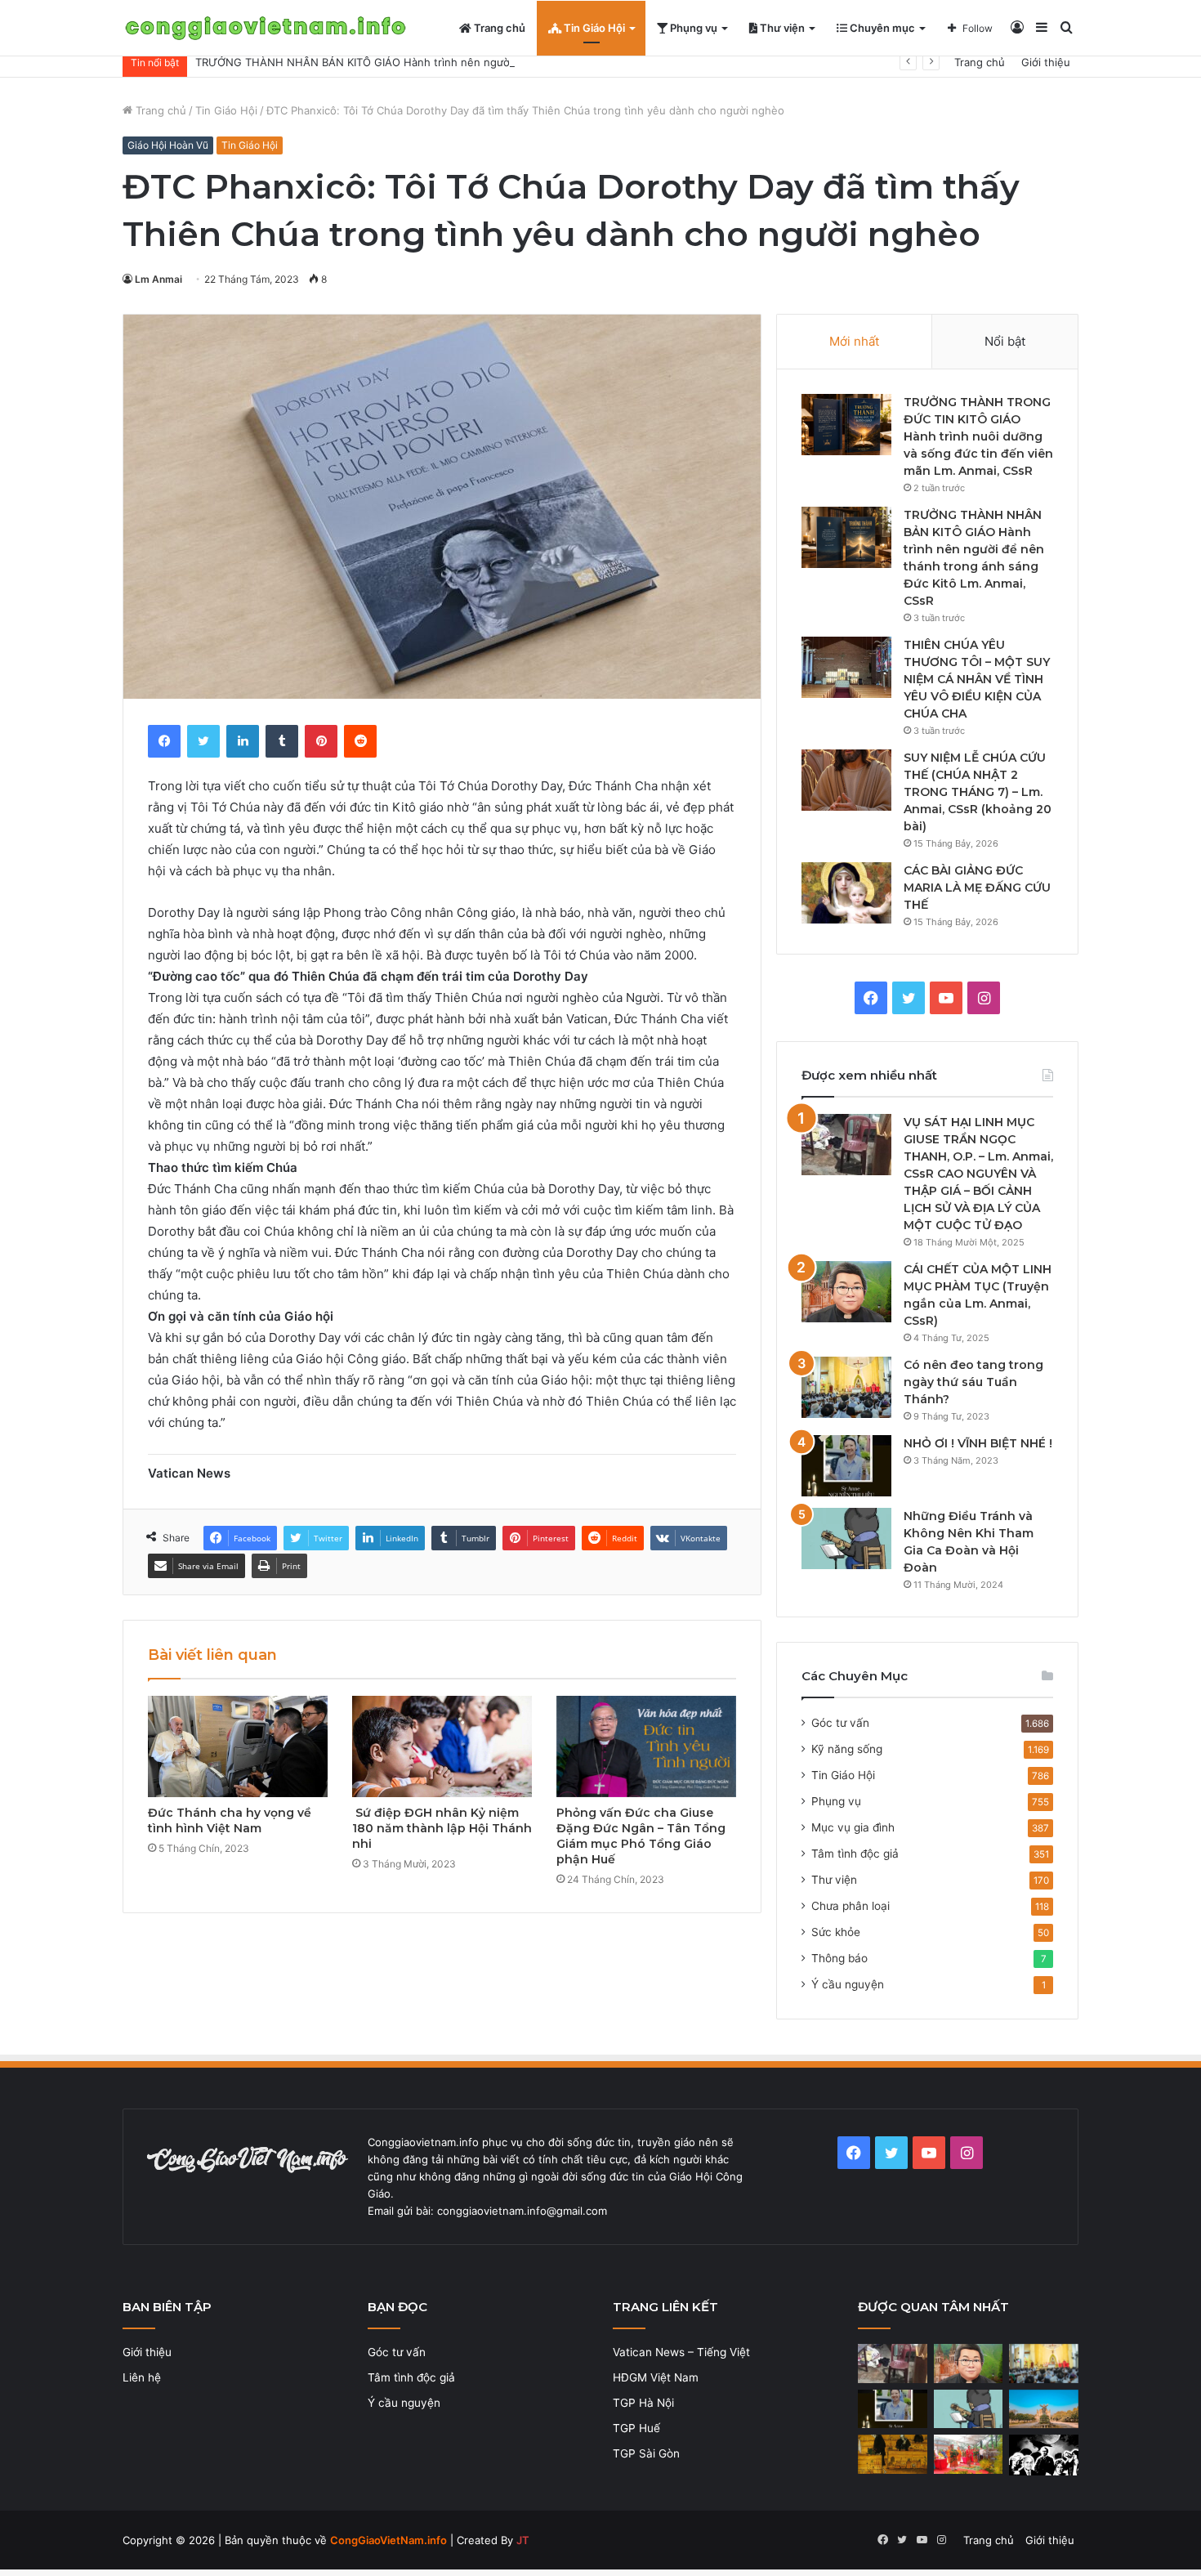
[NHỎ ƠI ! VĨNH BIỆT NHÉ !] (846, 1466)
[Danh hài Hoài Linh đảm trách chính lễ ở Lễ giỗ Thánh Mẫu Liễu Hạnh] (969, 2454)
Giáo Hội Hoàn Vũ (168, 145)
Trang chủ (498, 28)
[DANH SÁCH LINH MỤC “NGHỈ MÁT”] (893, 2454)
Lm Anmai (158, 279)
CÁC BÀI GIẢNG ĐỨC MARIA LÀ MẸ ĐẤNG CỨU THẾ (977, 888)
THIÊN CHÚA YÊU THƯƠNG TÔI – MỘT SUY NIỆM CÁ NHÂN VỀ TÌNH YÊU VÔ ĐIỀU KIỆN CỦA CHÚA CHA (977, 679)
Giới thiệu (1046, 62)
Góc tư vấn (840, 1723)
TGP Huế (636, 2428)
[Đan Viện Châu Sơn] (1044, 2409)
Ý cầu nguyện (848, 1984)
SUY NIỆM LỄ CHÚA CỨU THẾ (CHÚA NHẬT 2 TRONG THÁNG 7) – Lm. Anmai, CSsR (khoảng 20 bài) (978, 792)
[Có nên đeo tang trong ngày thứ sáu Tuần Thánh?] (846, 1387)
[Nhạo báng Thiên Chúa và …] (1044, 2455)
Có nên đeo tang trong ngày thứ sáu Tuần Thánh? (973, 1382)
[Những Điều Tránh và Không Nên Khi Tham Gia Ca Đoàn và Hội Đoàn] (846, 1538)
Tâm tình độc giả (855, 1854)
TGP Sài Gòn (646, 2453)
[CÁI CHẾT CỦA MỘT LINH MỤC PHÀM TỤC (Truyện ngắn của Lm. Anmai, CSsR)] (846, 1292)
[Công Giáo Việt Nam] (266, 28)
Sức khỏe (836, 1932)
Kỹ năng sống (847, 1749)
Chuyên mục (881, 28)
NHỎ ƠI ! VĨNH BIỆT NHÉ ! (978, 1443)
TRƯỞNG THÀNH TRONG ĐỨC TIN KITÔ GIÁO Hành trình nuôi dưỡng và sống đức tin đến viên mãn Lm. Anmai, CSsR (978, 436)
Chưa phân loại (851, 1906)
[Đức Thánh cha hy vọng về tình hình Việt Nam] (238, 1746)
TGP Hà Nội (643, 2403)
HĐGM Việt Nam (656, 2377)
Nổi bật (1005, 341)
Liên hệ (142, 2377)
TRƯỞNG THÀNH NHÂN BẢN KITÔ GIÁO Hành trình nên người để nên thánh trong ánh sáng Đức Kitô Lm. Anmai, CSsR (500, 62)
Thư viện (781, 28)
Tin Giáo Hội (593, 28)
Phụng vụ (692, 28)
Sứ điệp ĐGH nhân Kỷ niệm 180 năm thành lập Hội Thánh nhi (442, 1828)
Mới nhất (854, 341)
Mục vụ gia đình (853, 1827)
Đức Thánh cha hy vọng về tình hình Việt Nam (230, 1820)
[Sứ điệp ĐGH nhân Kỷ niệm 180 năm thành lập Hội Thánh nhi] (442, 1746)
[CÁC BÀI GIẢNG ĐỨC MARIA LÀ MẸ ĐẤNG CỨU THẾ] (846, 893)
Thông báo (839, 1958)
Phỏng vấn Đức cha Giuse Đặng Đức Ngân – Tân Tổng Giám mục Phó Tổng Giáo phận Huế (641, 1836)
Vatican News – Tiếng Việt (681, 2352)
